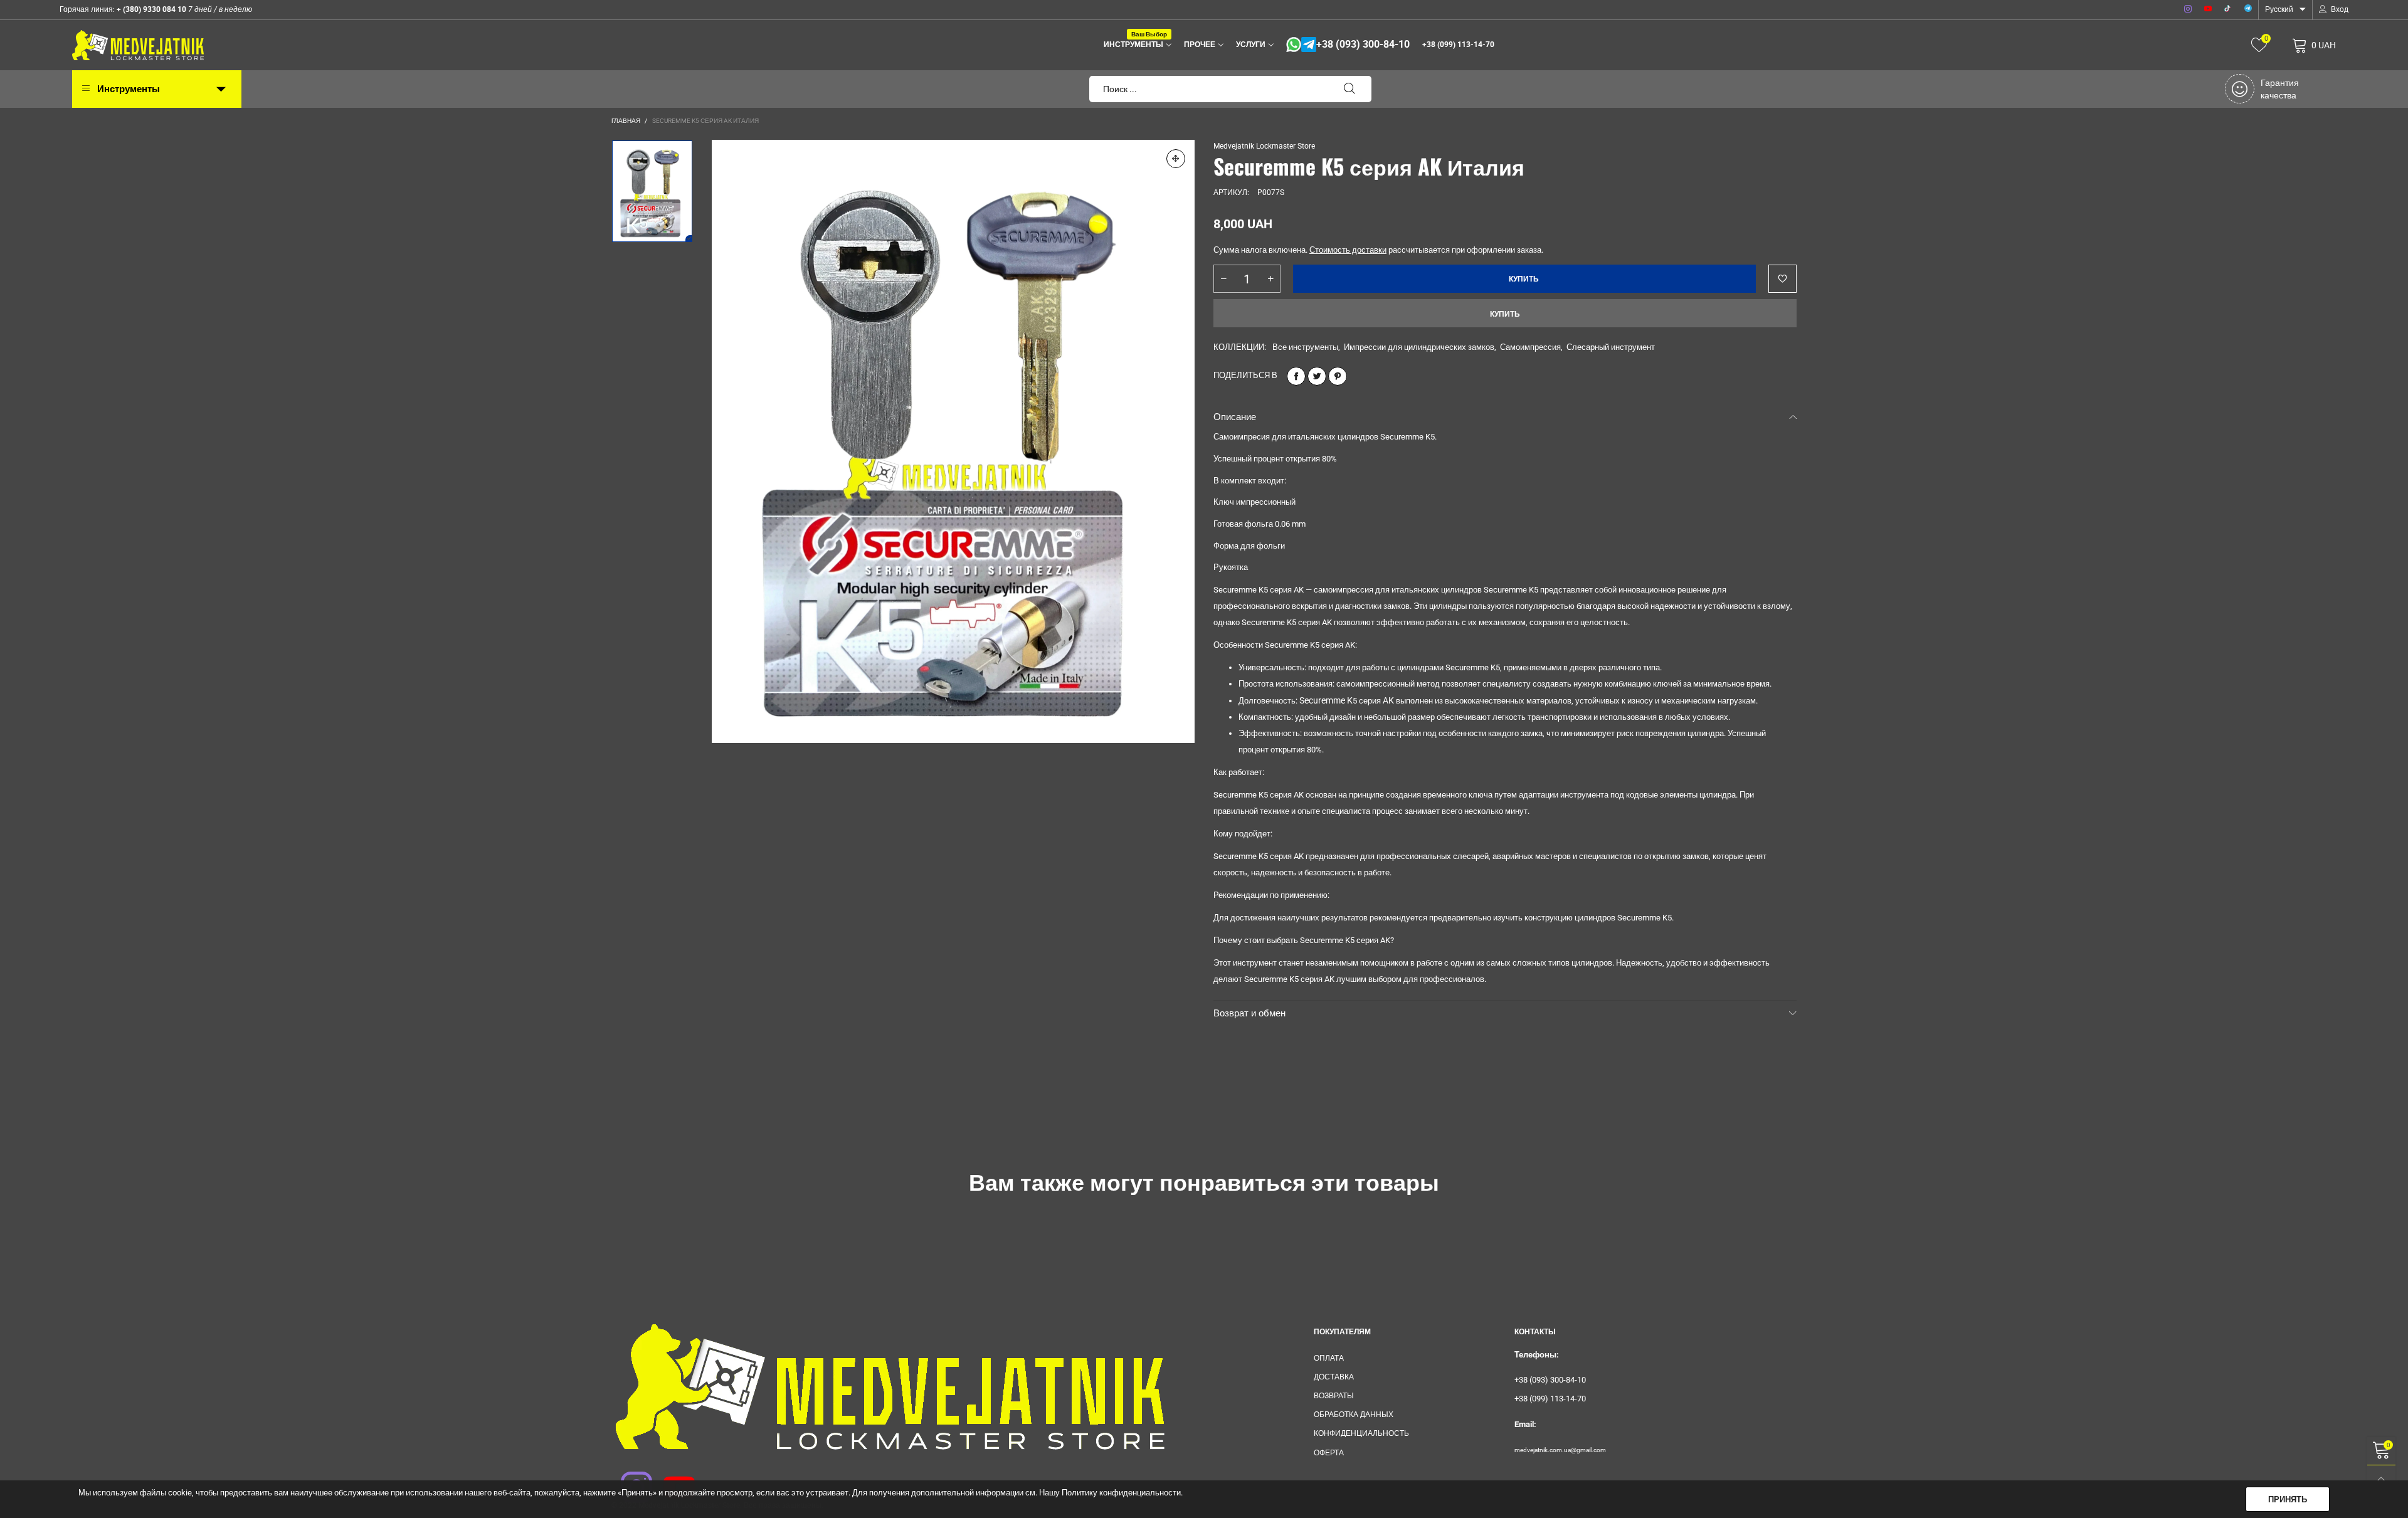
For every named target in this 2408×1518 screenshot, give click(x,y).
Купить (1505, 314)
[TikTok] (2228, 9)
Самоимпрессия (1530, 347)
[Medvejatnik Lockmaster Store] (138, 45)
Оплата (1329, 1358)
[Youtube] (2208, 9)
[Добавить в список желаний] (1782, 279)
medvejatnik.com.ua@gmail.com (1560, 1450)
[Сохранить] (1338, 376)
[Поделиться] (1296, 376)
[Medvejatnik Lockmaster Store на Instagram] (628, 1479)
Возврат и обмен (1249, 1013)
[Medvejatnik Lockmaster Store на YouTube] (671, 1479)
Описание (1235, 417)
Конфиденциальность (1361, 1433)
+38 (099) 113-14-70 (1458, 45)
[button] (1223, 279)
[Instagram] (2188, 9)
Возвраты (1334, 1396)
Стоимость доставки (1348, 250)
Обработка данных (1354, 1415)
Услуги (1251, 45)
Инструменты (1135, 44)
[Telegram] (2248, 9)
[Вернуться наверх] (2381, 1479)
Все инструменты (1305, 347)
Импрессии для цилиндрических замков (1419, 347)
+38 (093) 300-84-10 (1363, 45)
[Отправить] (1349, 89)
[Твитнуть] (1317, 376)
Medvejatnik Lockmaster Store (1264, 146)
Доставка (1334, 1377)
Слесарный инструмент (1611, 347)
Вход (2340, 9)
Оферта (1329, 1453)
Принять (2288, 1500)
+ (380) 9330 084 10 (150, 9)
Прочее (1200, 45)
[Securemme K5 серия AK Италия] (953, 441)
